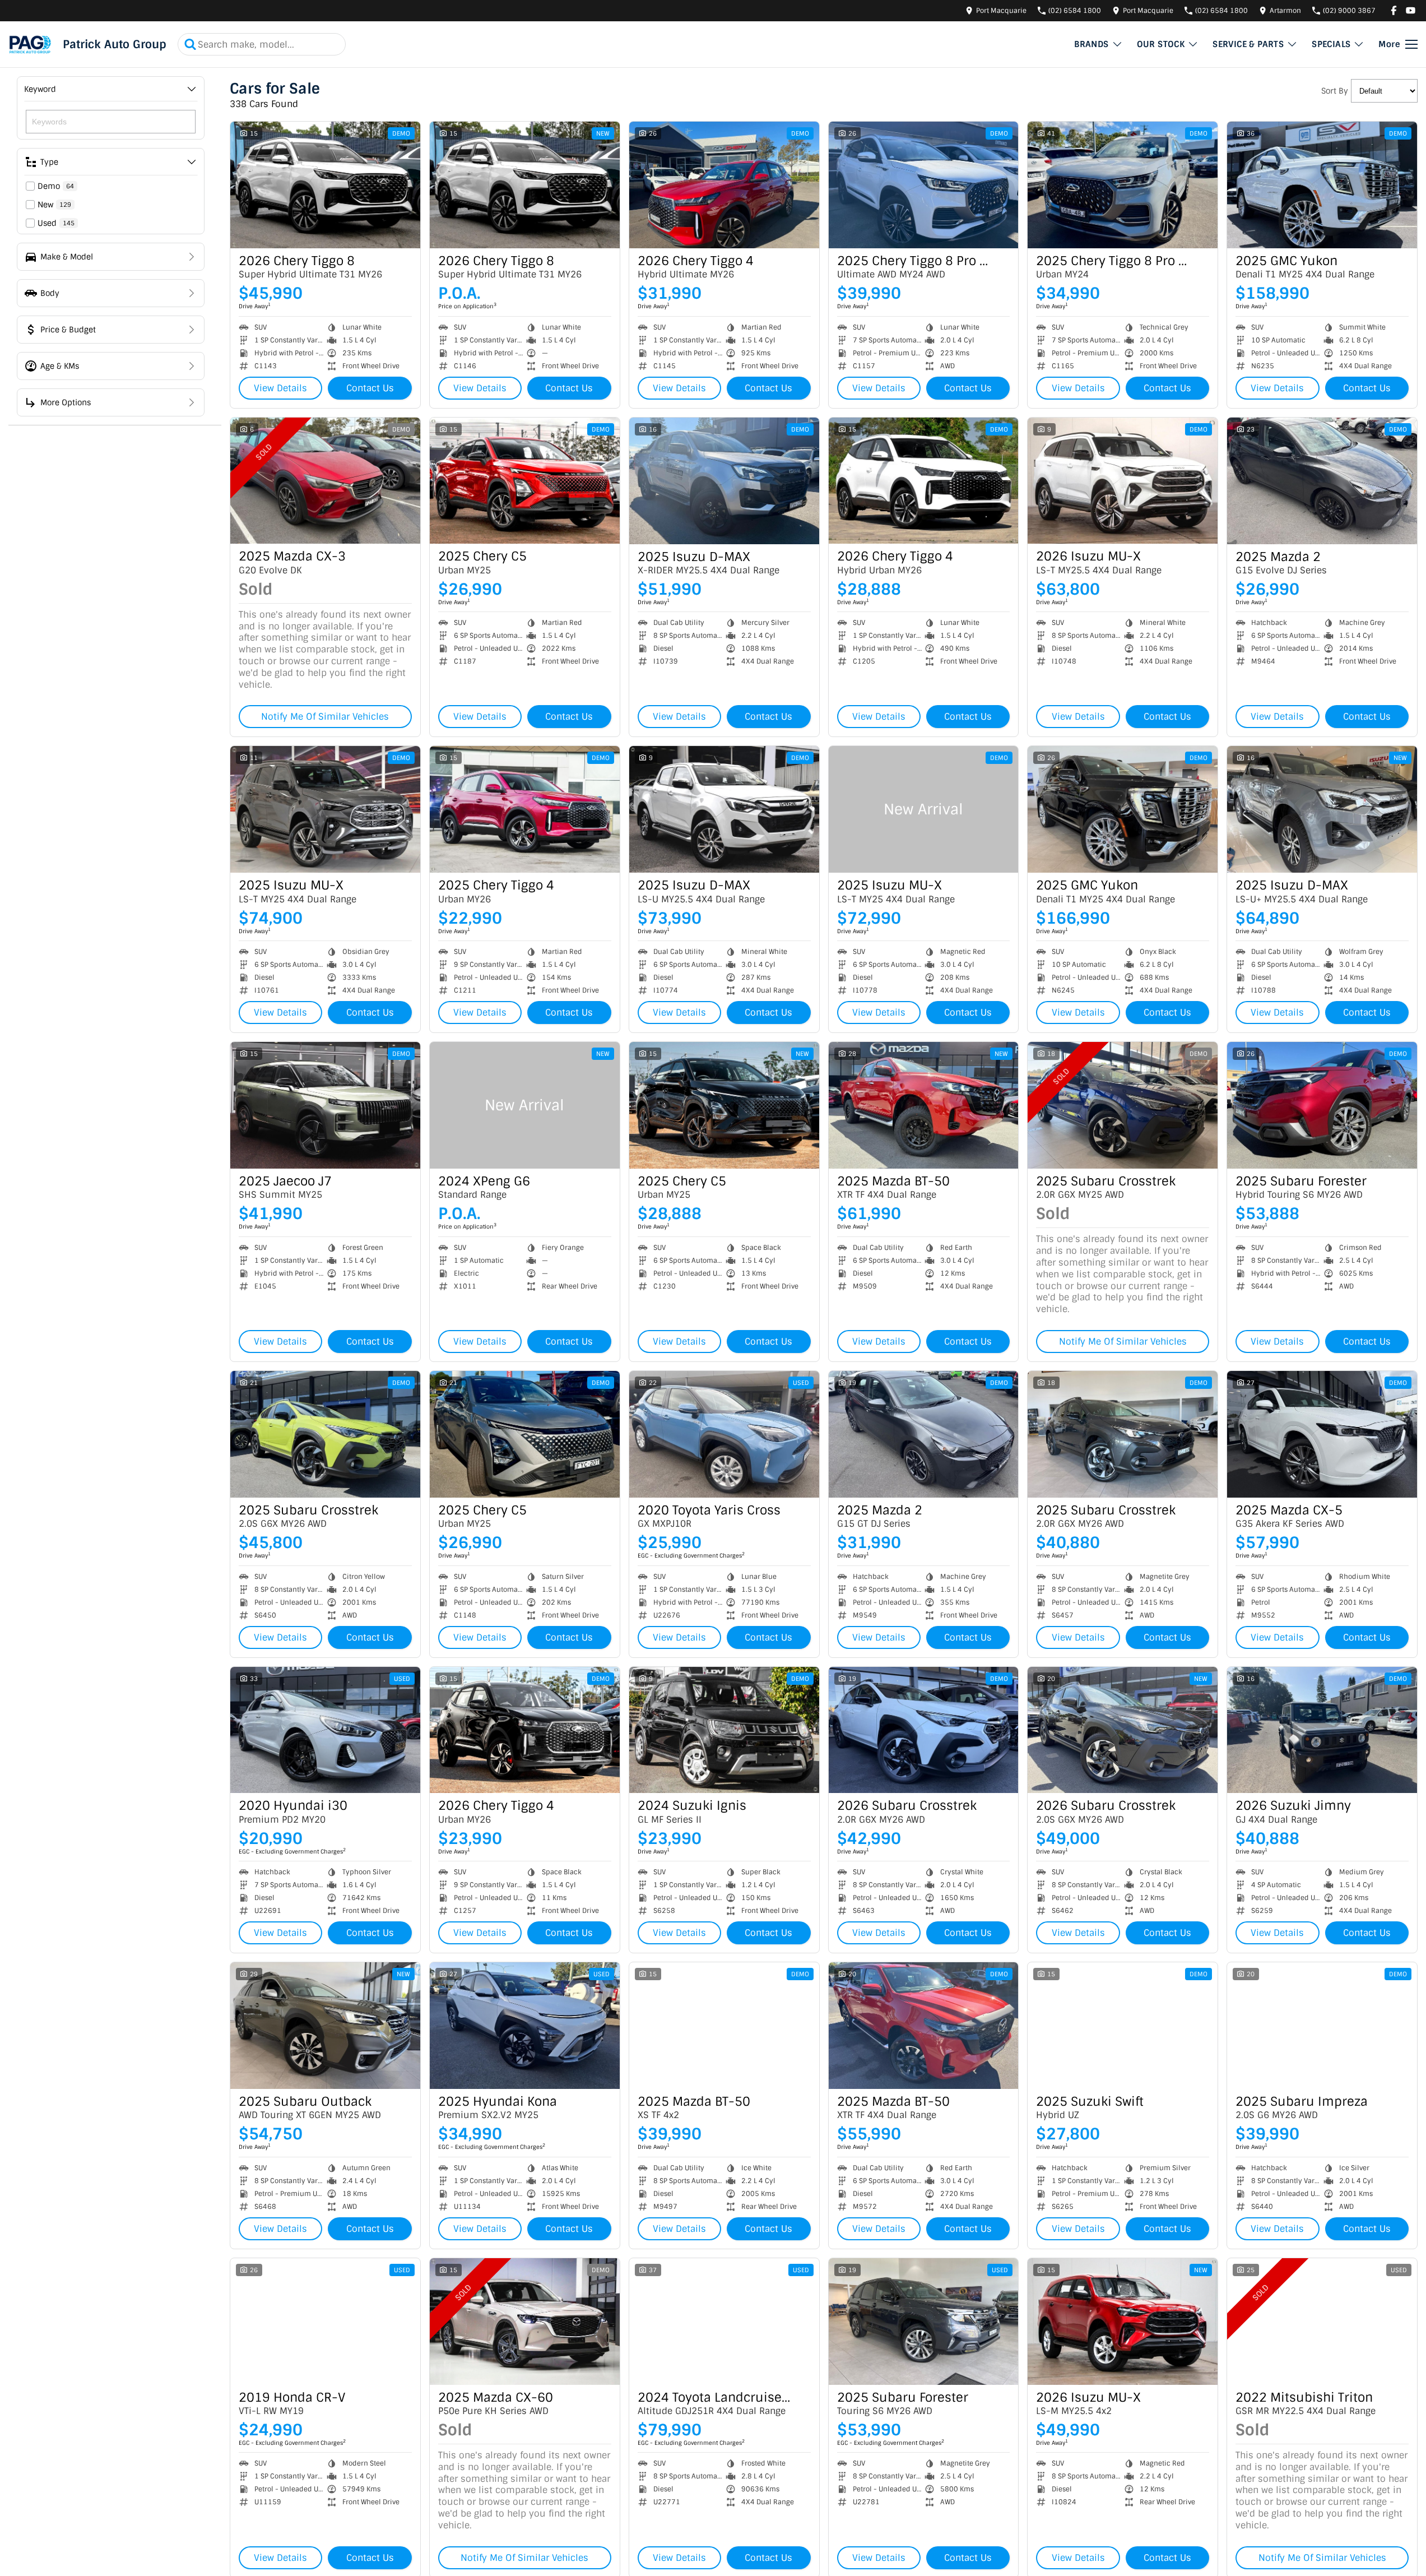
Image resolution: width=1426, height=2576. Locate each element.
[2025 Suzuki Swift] (1123, 2026)
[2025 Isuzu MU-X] (325, 809)
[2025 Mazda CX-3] (325, 481)
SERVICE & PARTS (1248, 44)
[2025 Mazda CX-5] (1322, 1434)
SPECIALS (1331, 44)
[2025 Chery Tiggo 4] (525, 809)
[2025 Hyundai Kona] (525, 2026)
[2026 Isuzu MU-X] (1123, 481)
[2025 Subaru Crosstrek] (1123, 1105)
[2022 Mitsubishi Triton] (1322, 2322)
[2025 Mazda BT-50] (924, 1105)
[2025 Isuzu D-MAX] (724, 481)
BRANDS (1091, 44)
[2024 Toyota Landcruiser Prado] (724, 2322)
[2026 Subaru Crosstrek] (924, 1730)
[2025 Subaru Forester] (1322, 1105)
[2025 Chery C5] (525, 481)
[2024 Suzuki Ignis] (724, 1730)
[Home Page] (30, 44)
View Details (280, 388)
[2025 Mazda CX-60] (525, 2322)
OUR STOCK (1161, 44)
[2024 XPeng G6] (525, 1105)
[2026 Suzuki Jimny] (1322, 1730)
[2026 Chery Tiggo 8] (325, 185)
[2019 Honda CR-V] (325, 2322)
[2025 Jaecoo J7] (325, 1105)
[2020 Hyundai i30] (325, 1730)
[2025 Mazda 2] (1322, 481)
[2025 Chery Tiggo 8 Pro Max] (924, 185)
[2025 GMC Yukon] (1322, 185)
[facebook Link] (1394, 10)
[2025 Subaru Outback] (325, 2026)
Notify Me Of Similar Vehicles (325, 717)
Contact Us (370, 388)
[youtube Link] (1411, 10)
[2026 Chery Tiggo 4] (724, 185)
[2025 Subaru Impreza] (1322, 2026)
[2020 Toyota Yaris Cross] (724, 1434)
